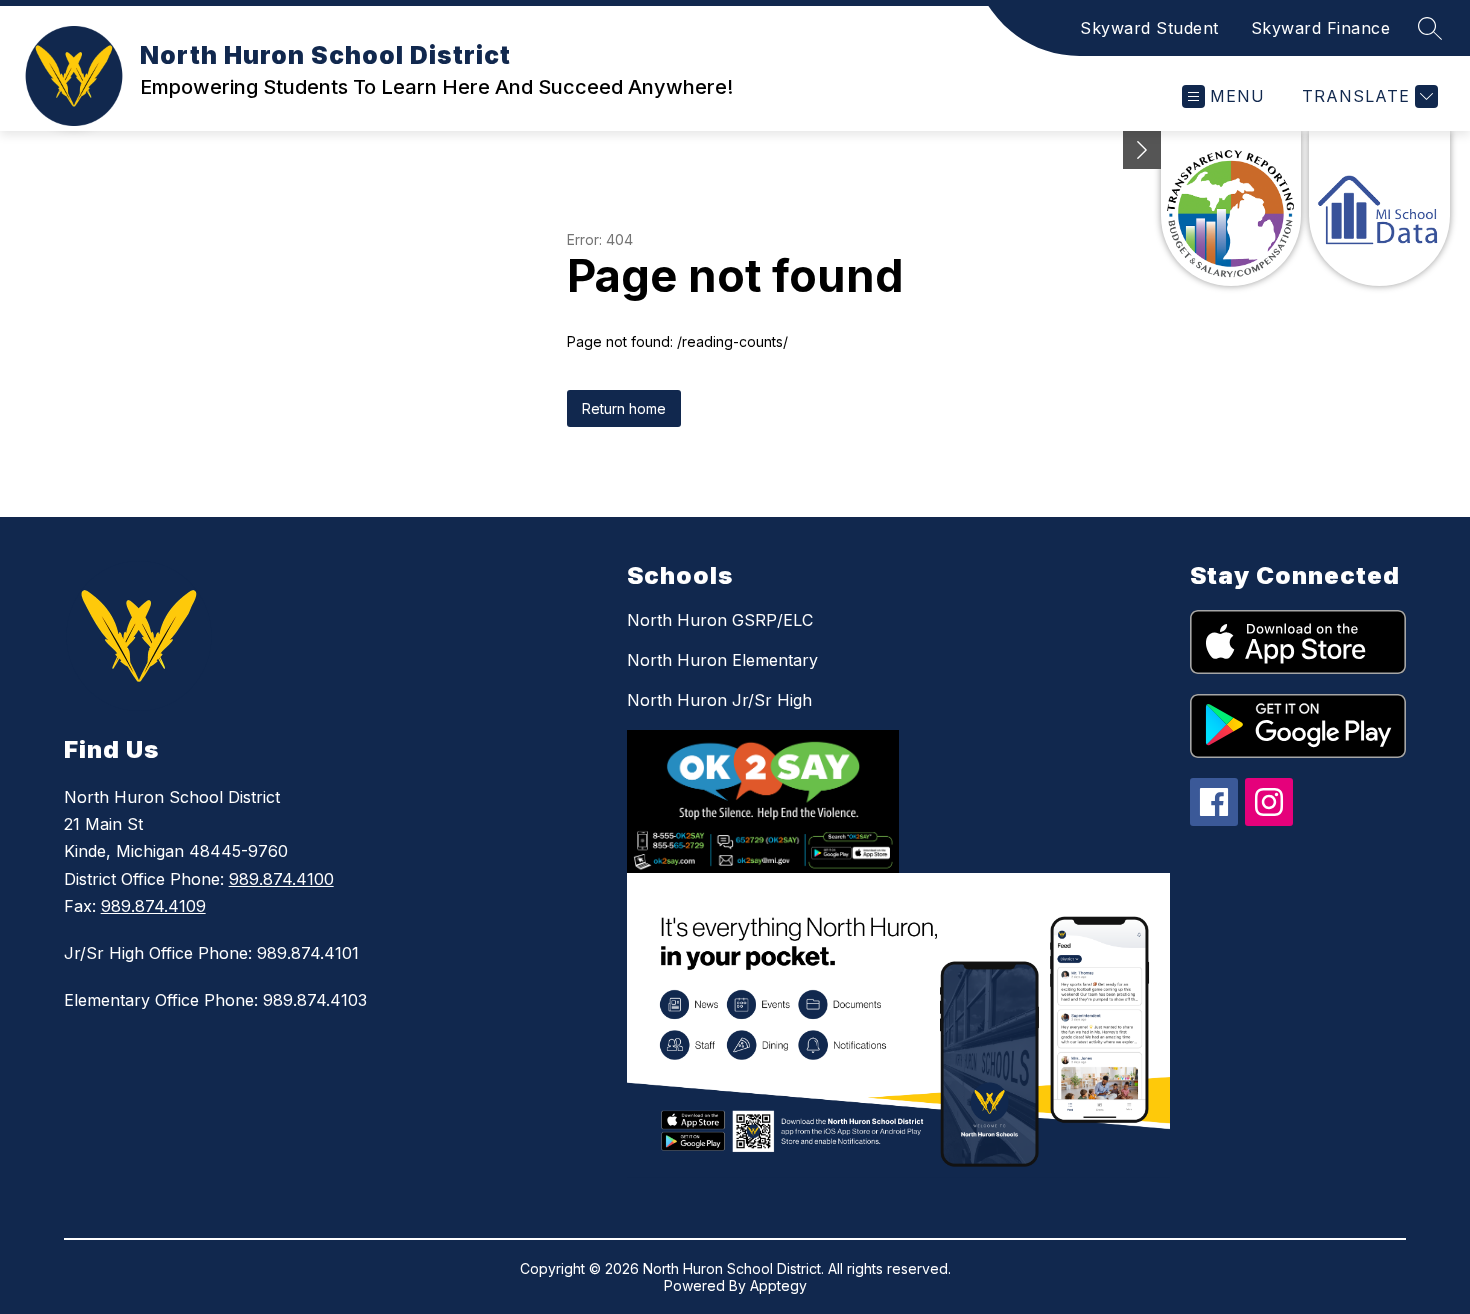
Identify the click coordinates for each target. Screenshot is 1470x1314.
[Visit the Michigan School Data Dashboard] (1379, 208)
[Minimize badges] (1142, 150)
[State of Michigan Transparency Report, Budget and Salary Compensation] (1231, 208)
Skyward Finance (1321, 28)
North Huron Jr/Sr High (719, 700)
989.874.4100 (281, 879)
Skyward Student (1149, 28)
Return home (624, 408)
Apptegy (778, 1285)
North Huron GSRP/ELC (720, 620)
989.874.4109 (153, 906)
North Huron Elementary (722, 660)
